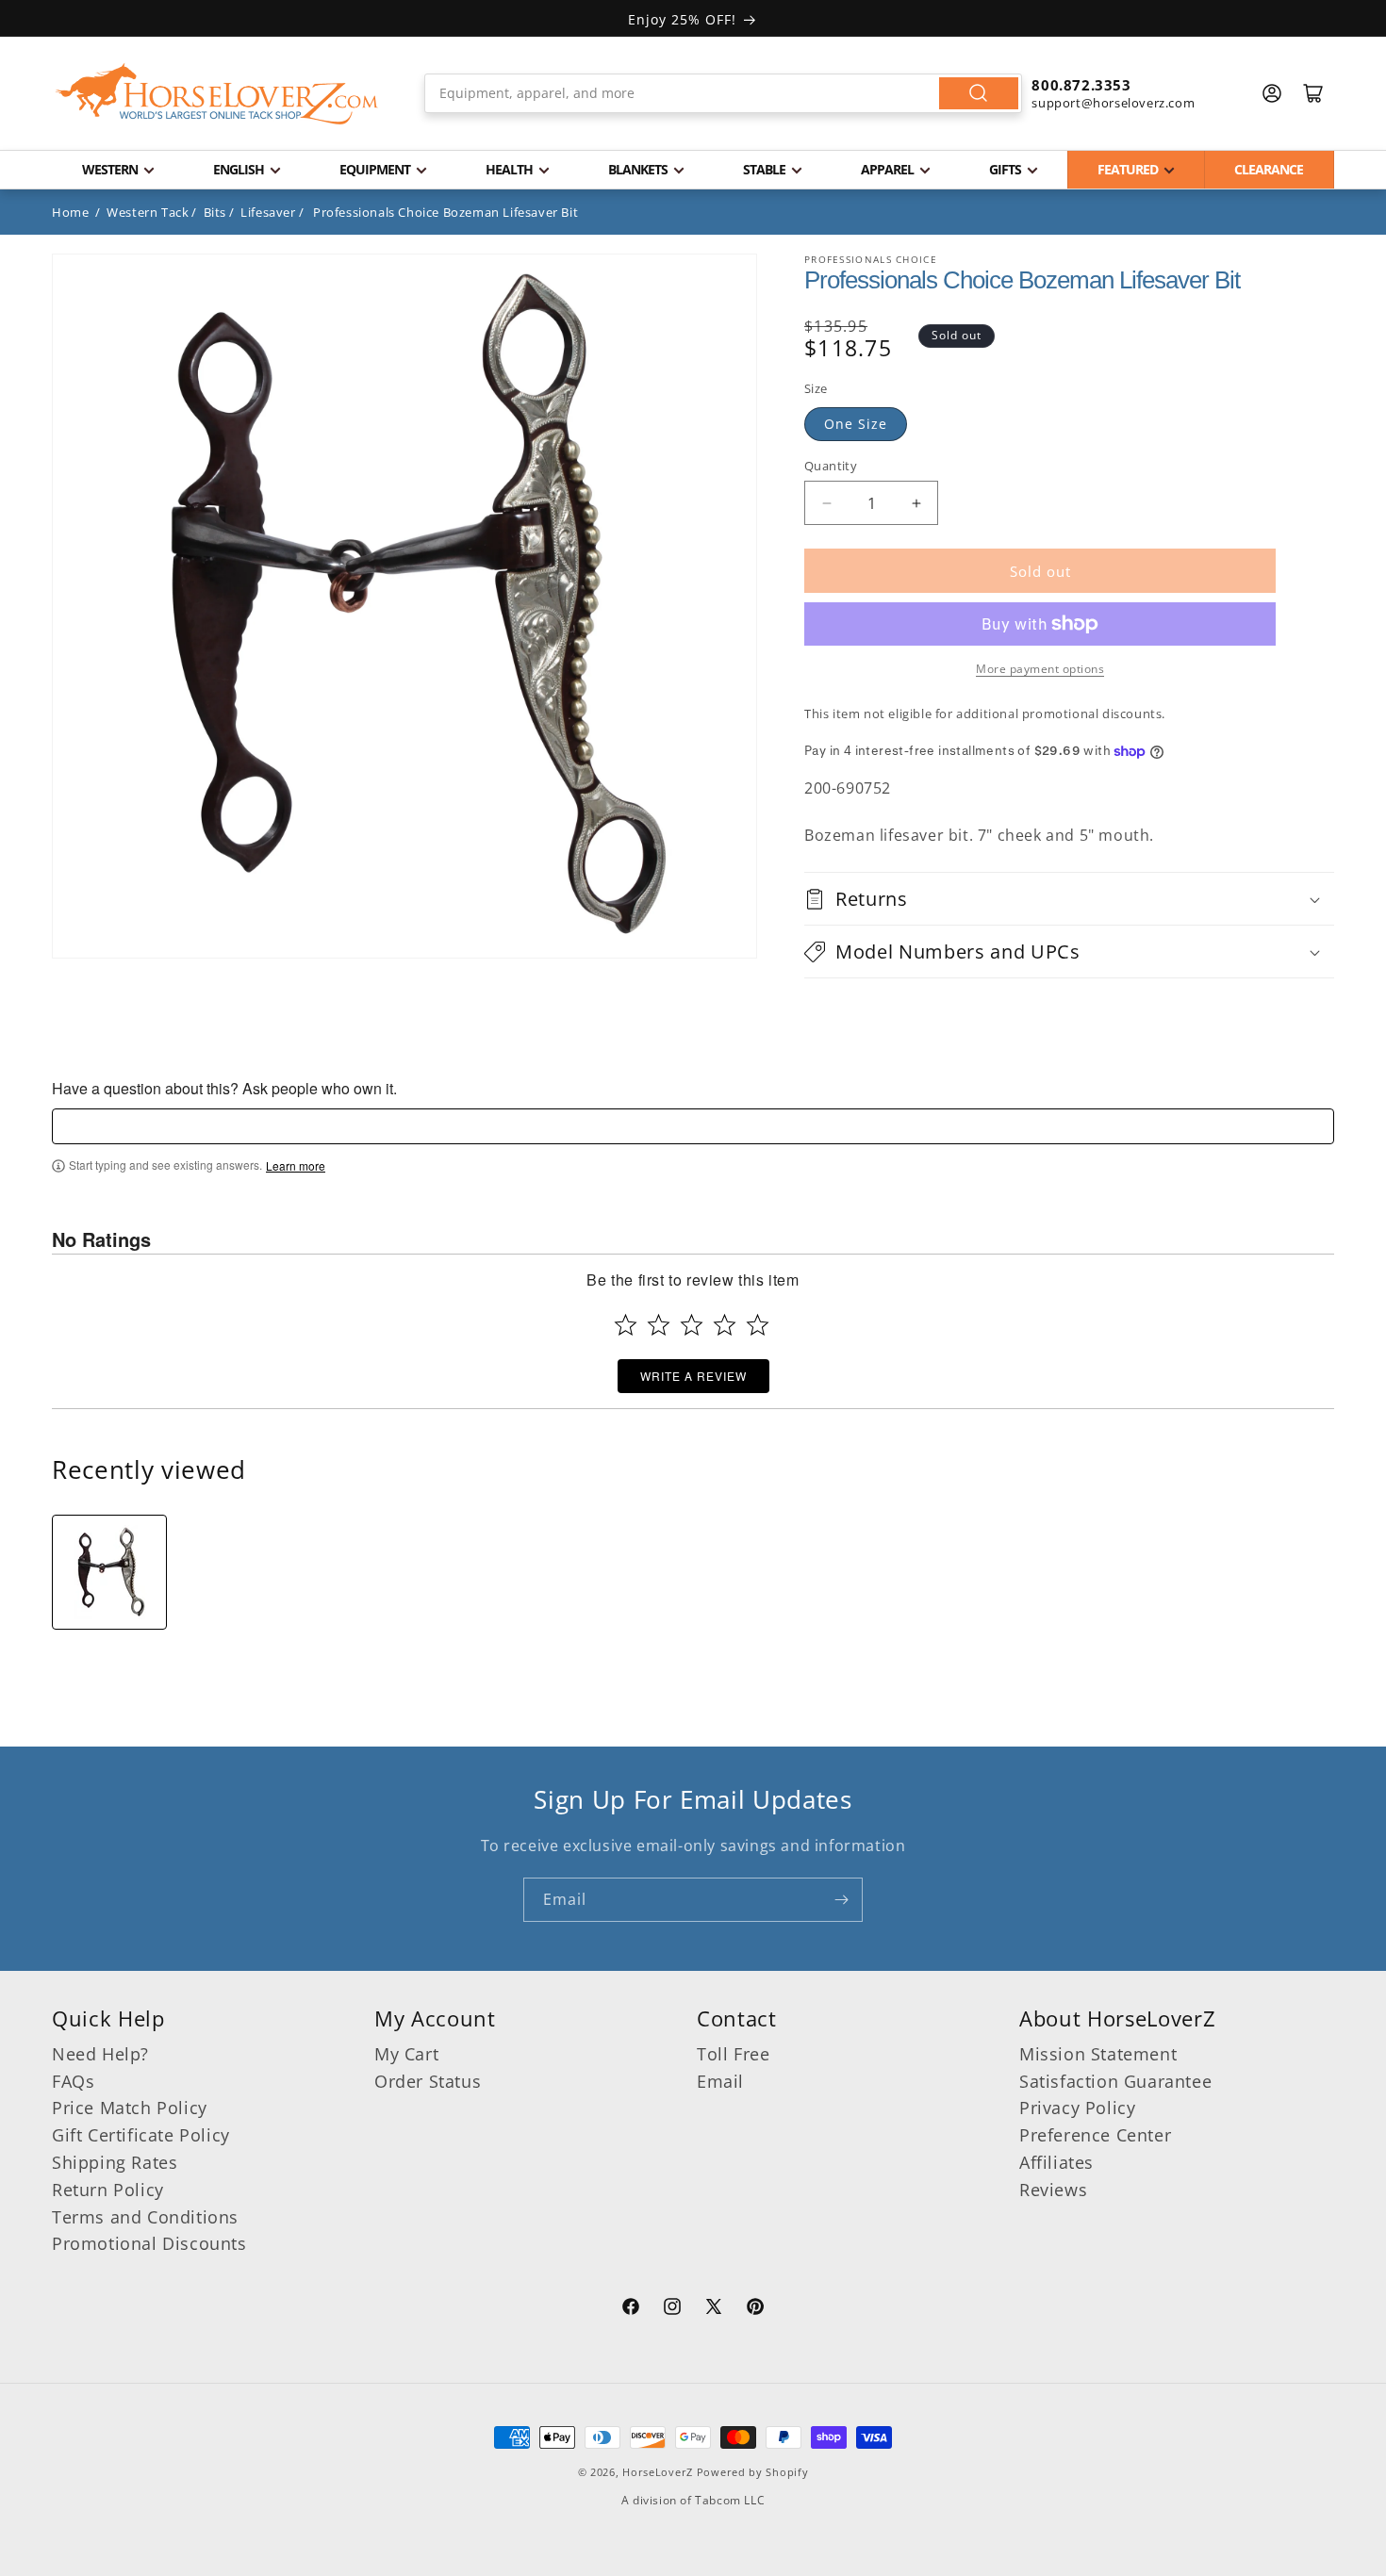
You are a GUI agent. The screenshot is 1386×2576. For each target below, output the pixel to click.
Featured (1128, 169)
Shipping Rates (115, 2162)
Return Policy (108, 2190)
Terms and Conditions (145, 2217)
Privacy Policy (1077, 2108)
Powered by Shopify (753, 2472)
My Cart (406, 2054)
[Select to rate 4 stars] (725, 1325)
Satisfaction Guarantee (1115, 2081)
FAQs (73, 2081)
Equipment (375, 169)
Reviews (1053, 2190)
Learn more (296, 1166)
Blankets (638, 169)
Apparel (887, 169)
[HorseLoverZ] (217, 93)
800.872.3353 (1081, 85)
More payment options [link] (1040, 669)
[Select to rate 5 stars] (758, 1325)
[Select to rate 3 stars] (692, 1325)
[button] (1069, 899)
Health (509, 169)
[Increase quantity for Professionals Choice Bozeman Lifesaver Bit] (916, 503)
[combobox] (724, 93)
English (239, 169)
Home (70, 212)
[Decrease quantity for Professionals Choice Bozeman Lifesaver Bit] (826, 503)
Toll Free (733, 2054)
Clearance (1269, 169)
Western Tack (148, 212)
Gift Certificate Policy (141, 2135)
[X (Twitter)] (714, 2309)
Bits (215, 212)
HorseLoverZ (658, 2472)
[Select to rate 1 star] (626, 1325)
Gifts (1005, 169)
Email (720, 2081)
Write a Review (693, 1376)
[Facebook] (631, 2309)
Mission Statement (1098, 2054)
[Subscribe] (841, 1900)
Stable (764, 169)
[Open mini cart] (1313, 93)
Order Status (428, 2081)
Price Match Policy (130, 2108)
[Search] (979, 93)
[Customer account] (1272, 93)
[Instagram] (672, 2309)
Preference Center (1095, 2135)
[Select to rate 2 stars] (659, 1325)
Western (110, 169)
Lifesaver (268, 212)
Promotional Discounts (149, 2243)
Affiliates (1056, 2162)
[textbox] (693, 1126)
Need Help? (100, 2054)
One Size (856, 424)
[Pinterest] (755, 2309)
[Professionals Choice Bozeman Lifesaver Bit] (109, 1572)
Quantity (831, 466)
